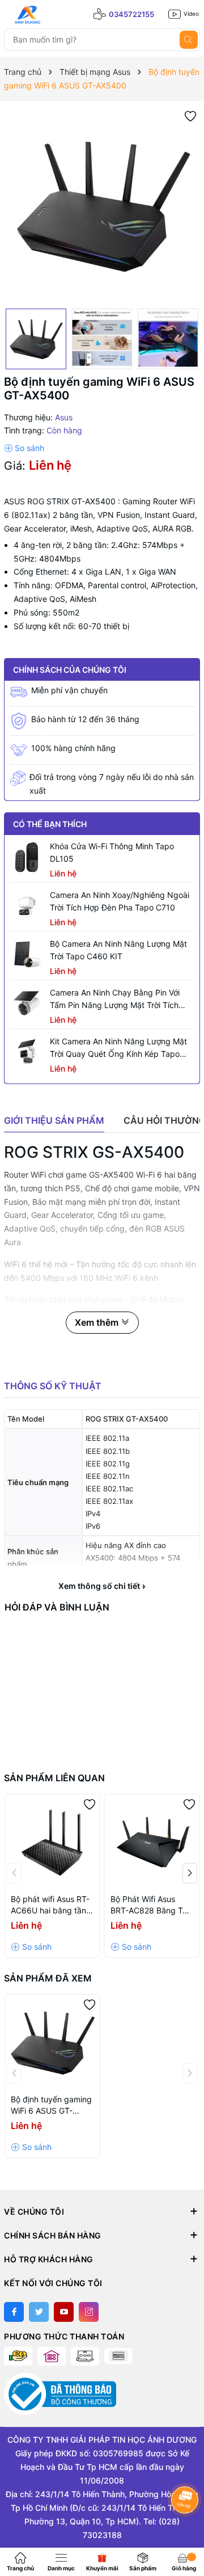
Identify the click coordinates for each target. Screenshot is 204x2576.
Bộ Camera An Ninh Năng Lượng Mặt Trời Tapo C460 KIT (118, 950)
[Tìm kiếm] (189, 40)
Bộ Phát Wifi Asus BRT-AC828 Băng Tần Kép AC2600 (151, 1905)
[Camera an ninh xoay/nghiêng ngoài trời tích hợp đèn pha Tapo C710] (27, 906)
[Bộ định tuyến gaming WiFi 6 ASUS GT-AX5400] (52, 2042)
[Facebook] (14, 2312)
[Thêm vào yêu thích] (190, 115)
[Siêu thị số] (55, 15)
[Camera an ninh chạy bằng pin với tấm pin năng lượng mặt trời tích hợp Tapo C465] (27, 1004)
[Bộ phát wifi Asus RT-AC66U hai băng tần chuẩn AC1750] (52, 1842)
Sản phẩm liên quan (54, 1778)
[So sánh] (24, 448)
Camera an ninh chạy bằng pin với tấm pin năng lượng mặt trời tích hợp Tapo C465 (115, 1000)
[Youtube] (64, 2312)
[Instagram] (89, 2312)
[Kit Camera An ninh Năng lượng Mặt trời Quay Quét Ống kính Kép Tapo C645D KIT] (27, 1052)
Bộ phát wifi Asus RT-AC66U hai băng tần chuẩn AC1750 (50, 1905)
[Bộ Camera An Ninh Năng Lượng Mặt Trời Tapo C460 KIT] (27, 955)
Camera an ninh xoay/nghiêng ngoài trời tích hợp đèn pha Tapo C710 (120, 901)
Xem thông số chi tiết (100, 1586)
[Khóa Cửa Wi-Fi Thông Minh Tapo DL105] (27, 857)
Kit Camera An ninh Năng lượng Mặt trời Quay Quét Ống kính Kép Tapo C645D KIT (118, 1048)
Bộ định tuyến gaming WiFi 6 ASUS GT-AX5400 (51, 2105)
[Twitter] (39, 2312)
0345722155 (131, 14)
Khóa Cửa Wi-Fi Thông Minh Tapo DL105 (112, 852)
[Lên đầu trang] (186, 2529)
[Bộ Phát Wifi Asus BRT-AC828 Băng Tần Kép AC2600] (152, 1842)
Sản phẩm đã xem (48, 1978)
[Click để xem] (102, 205)
